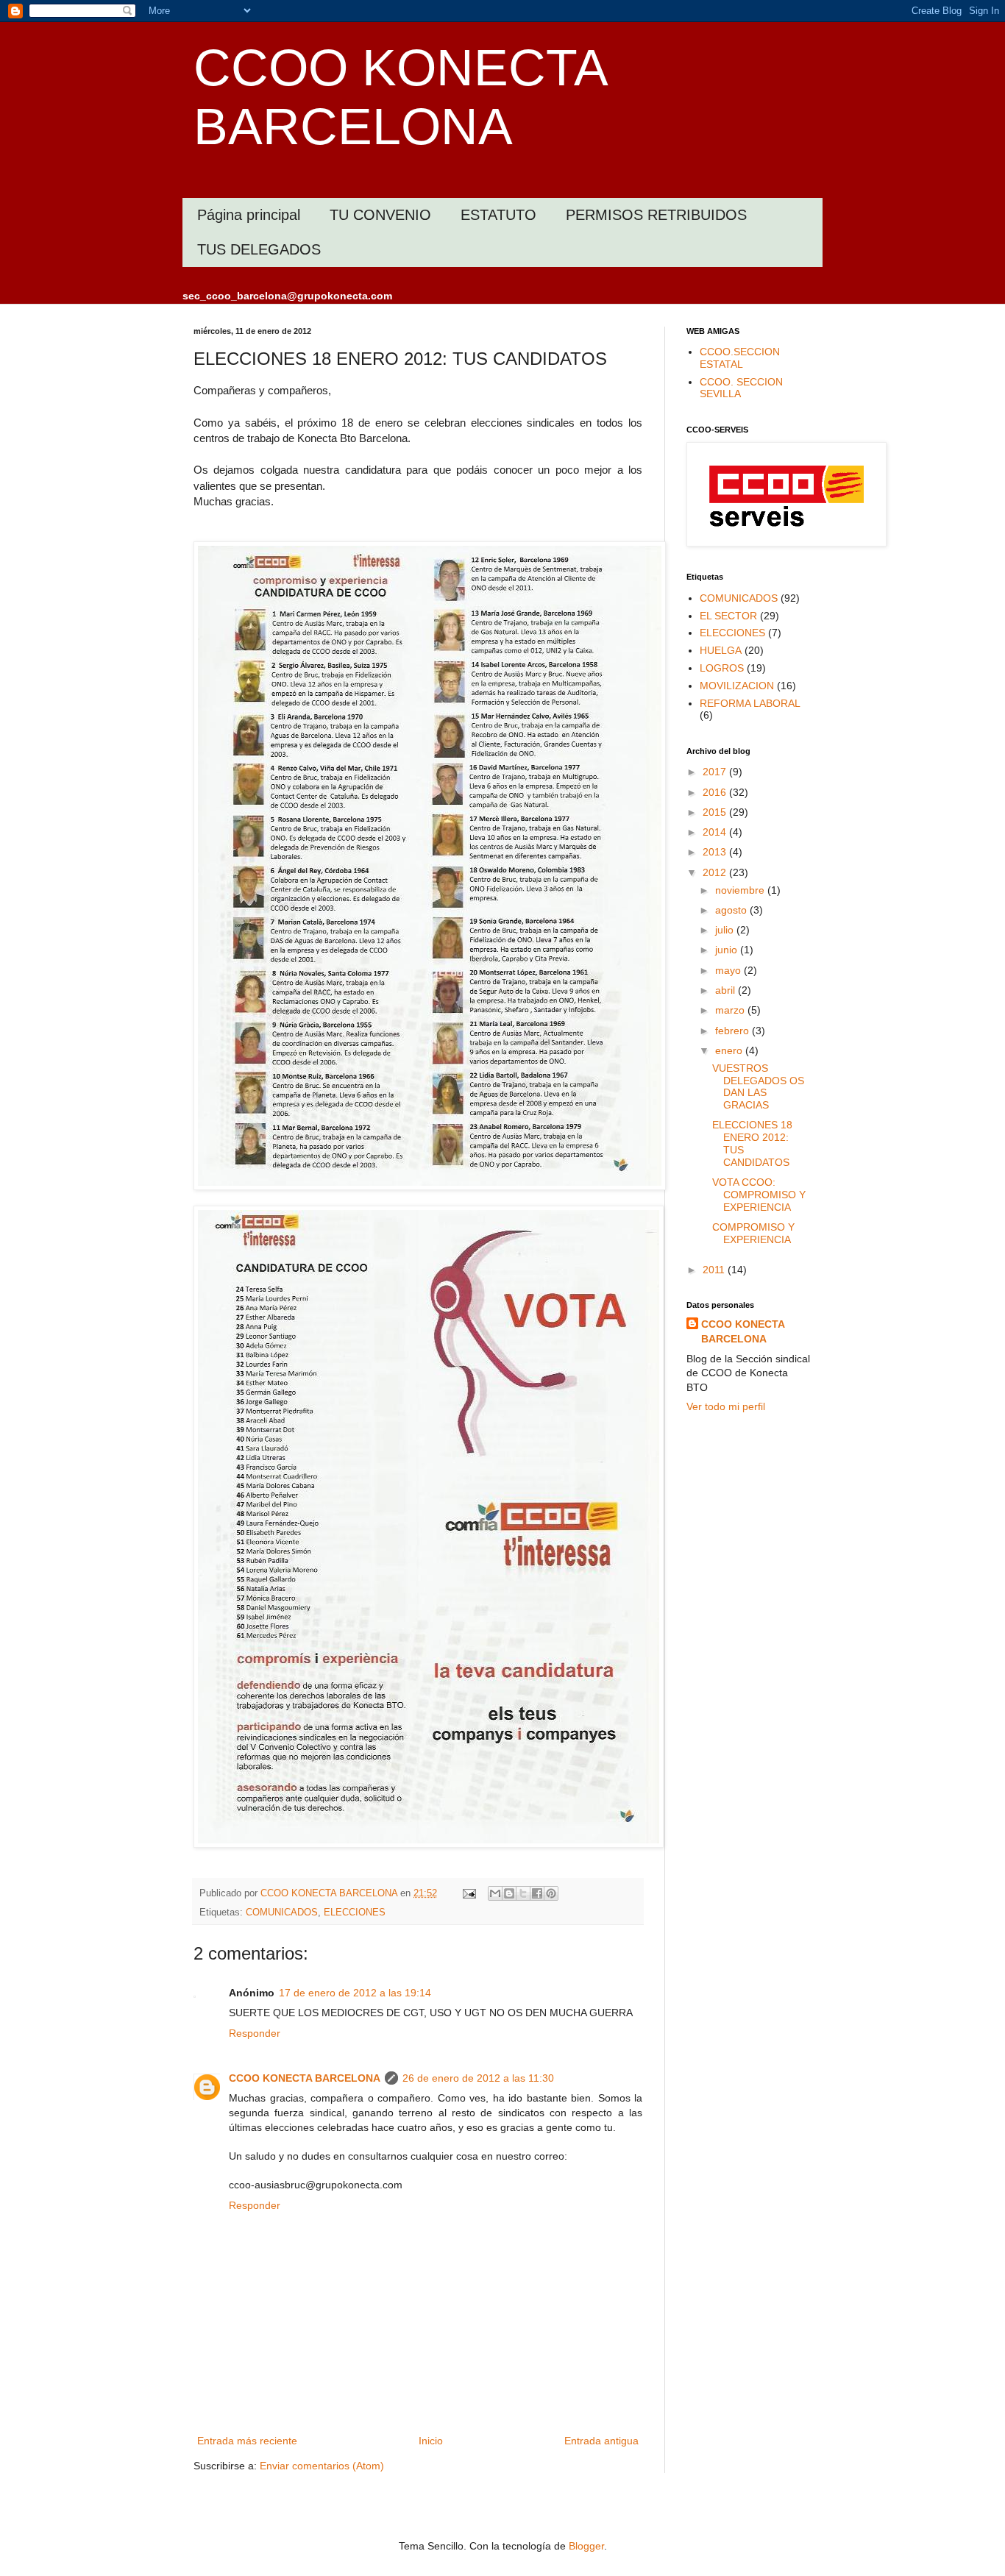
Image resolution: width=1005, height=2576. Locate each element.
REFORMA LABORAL (750, 703)
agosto (732, 910)
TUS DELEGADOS (259, 249)
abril (727, 990)
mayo (729, 970)
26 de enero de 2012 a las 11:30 (478, 2078)
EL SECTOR (728, 616)
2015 (716, 812)
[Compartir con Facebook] (537, 1893)
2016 (716, 792)
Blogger (586, 2546)
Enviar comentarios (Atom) (322, 2466)
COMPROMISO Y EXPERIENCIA (753, 1233)
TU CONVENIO (380, 215)
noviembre (741, 890)
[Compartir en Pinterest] (551, 1893)
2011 (715, 1270)
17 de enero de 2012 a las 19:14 (355, 1993)
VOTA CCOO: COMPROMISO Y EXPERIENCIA (759, 1195)
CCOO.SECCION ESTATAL (740, 358)
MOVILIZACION (737, 686)
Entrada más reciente (247, 2441)
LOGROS (722, 668)
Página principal (249, 215)
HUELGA (721, 650)
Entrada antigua (601, 2441)
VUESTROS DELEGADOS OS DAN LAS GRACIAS (758, 1086)
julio (726, 930)
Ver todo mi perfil (726, 1406)
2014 (716, 832)
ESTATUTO (498, 215)
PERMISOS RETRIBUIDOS (656, 215)
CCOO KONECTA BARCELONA (305, 2078)
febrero (734, 1031)
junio (728, 950)
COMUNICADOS (282, 1913)
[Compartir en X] (523, 1893)
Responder (255, 2033)
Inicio (431, 2441)
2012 (716, 872)
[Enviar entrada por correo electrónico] (469, 1893)
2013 (716, 852)
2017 (716, 772)
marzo (731, 1010)
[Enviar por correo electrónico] (495, 1893)
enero (730, 1050)
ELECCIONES (355, 1913)
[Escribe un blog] (509, 1893)
